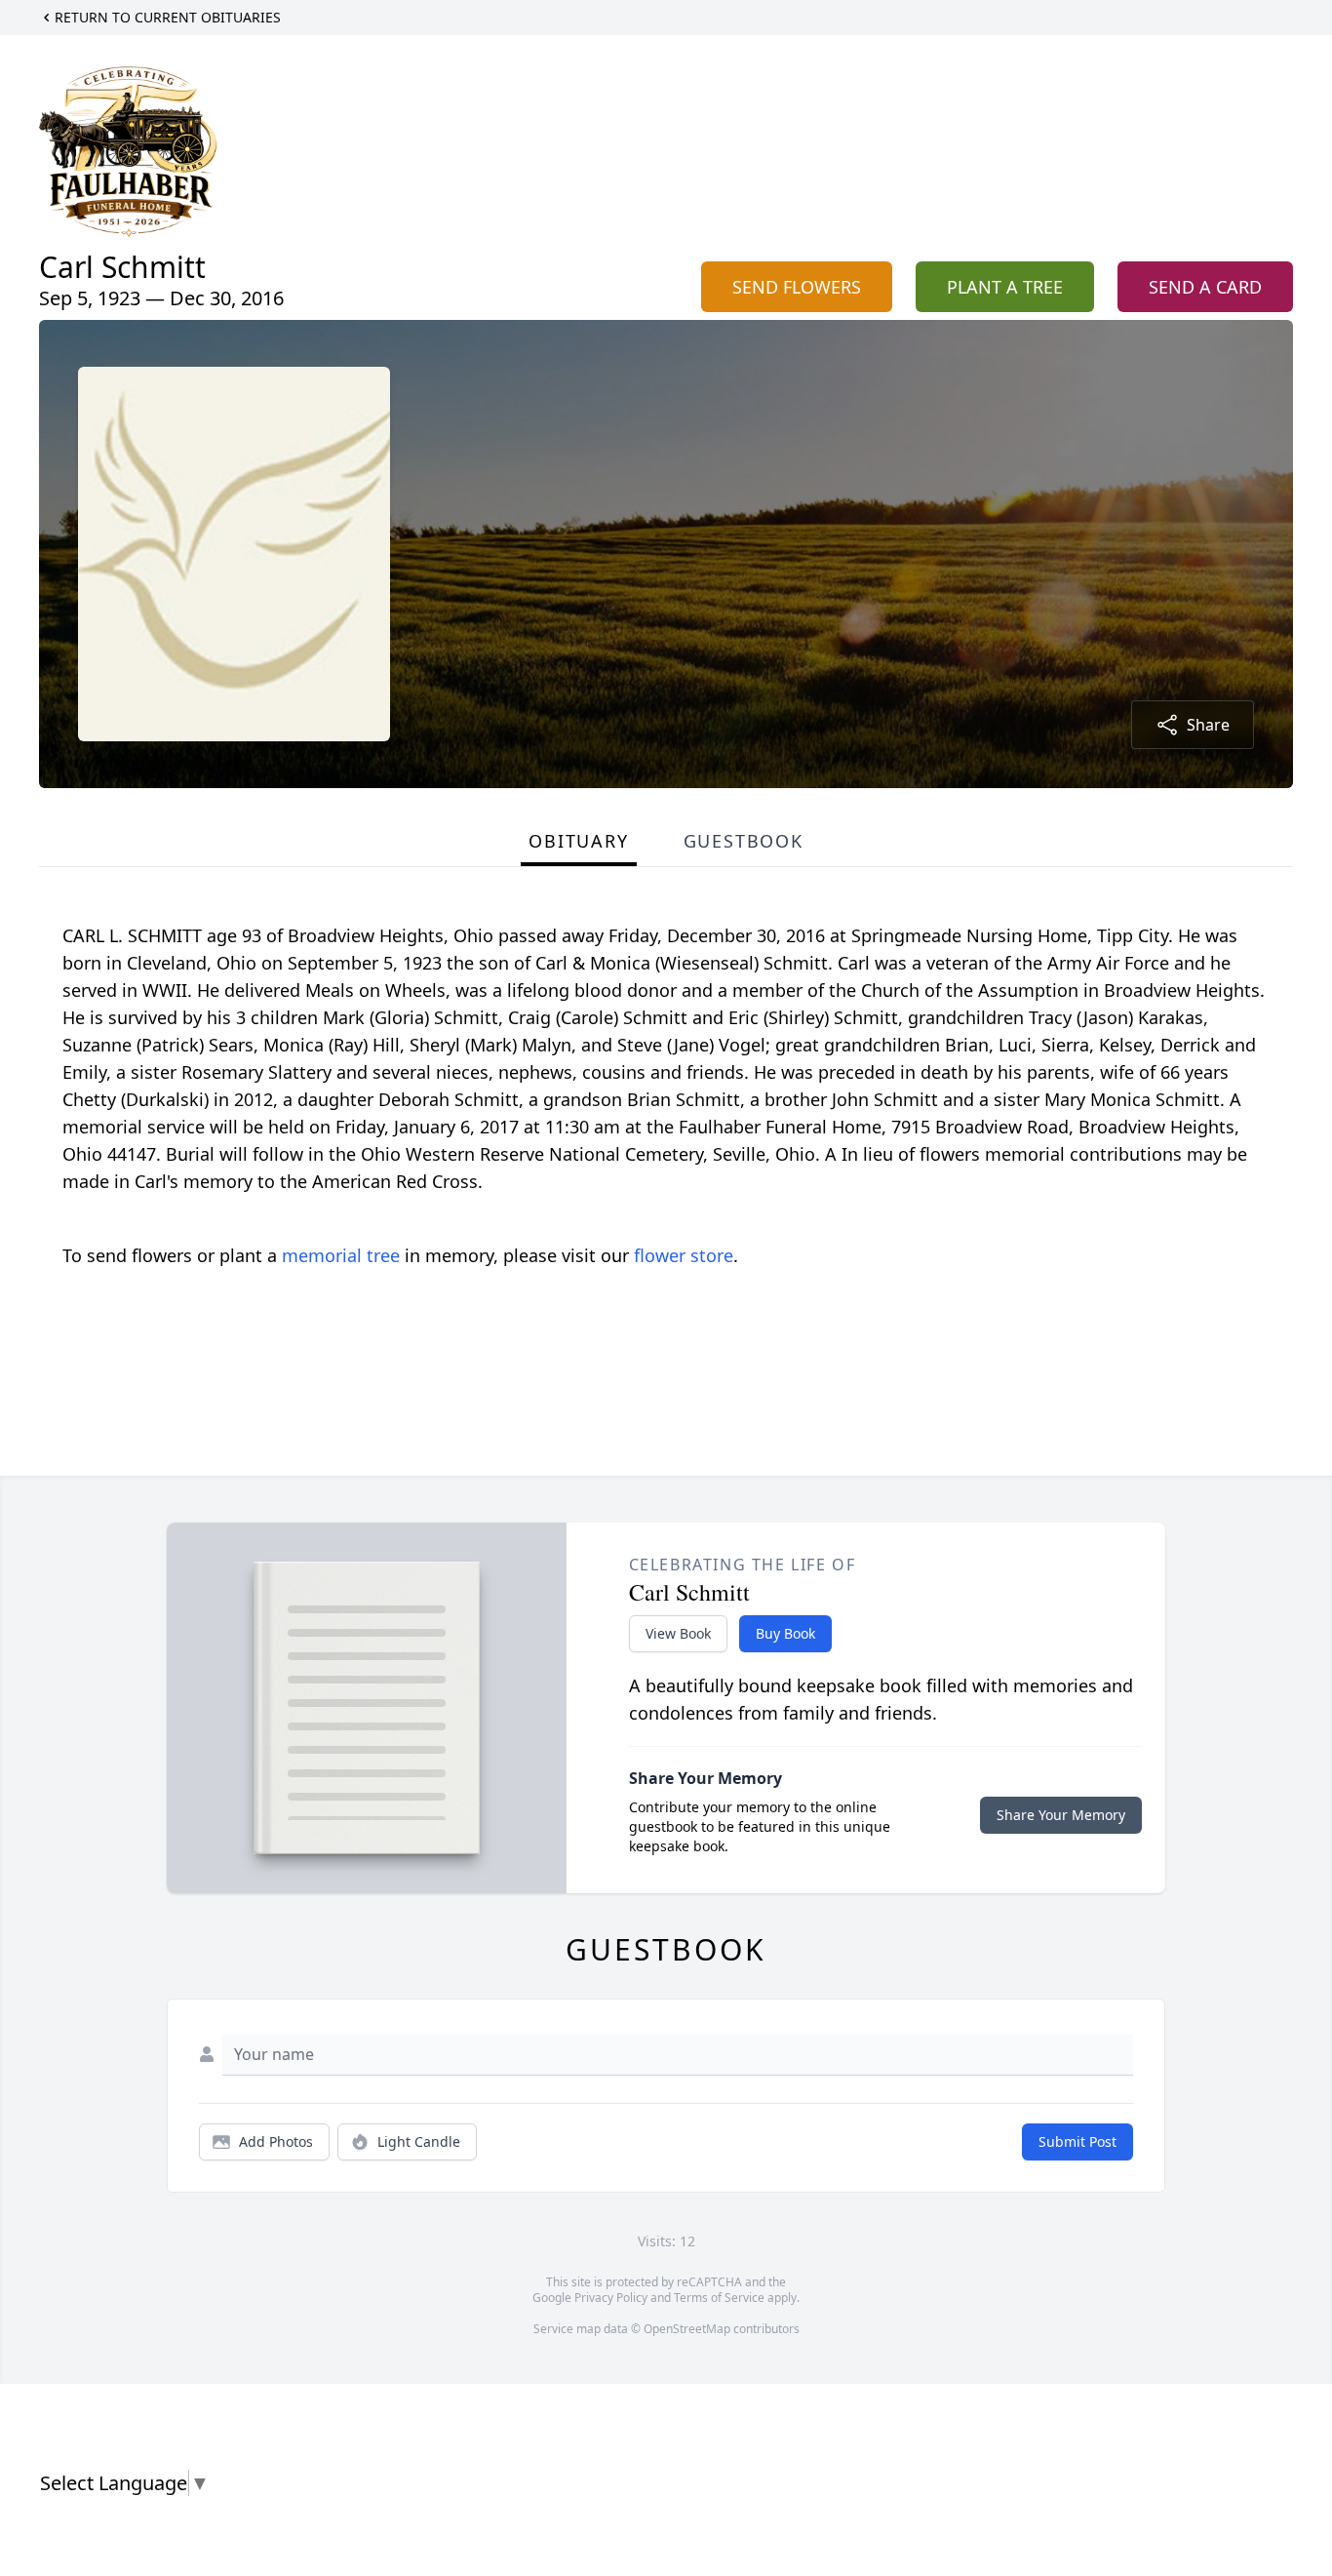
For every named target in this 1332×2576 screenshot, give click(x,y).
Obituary (578, 841)
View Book (678, 1633)
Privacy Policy (611, 2298)
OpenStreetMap (687, 2329)
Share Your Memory (1061, 1815)
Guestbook (744, 841)
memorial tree (341, 1255)
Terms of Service (719, 2298)
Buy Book (785, 1633)
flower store (684, 1255)
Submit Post (1077, 2141)
